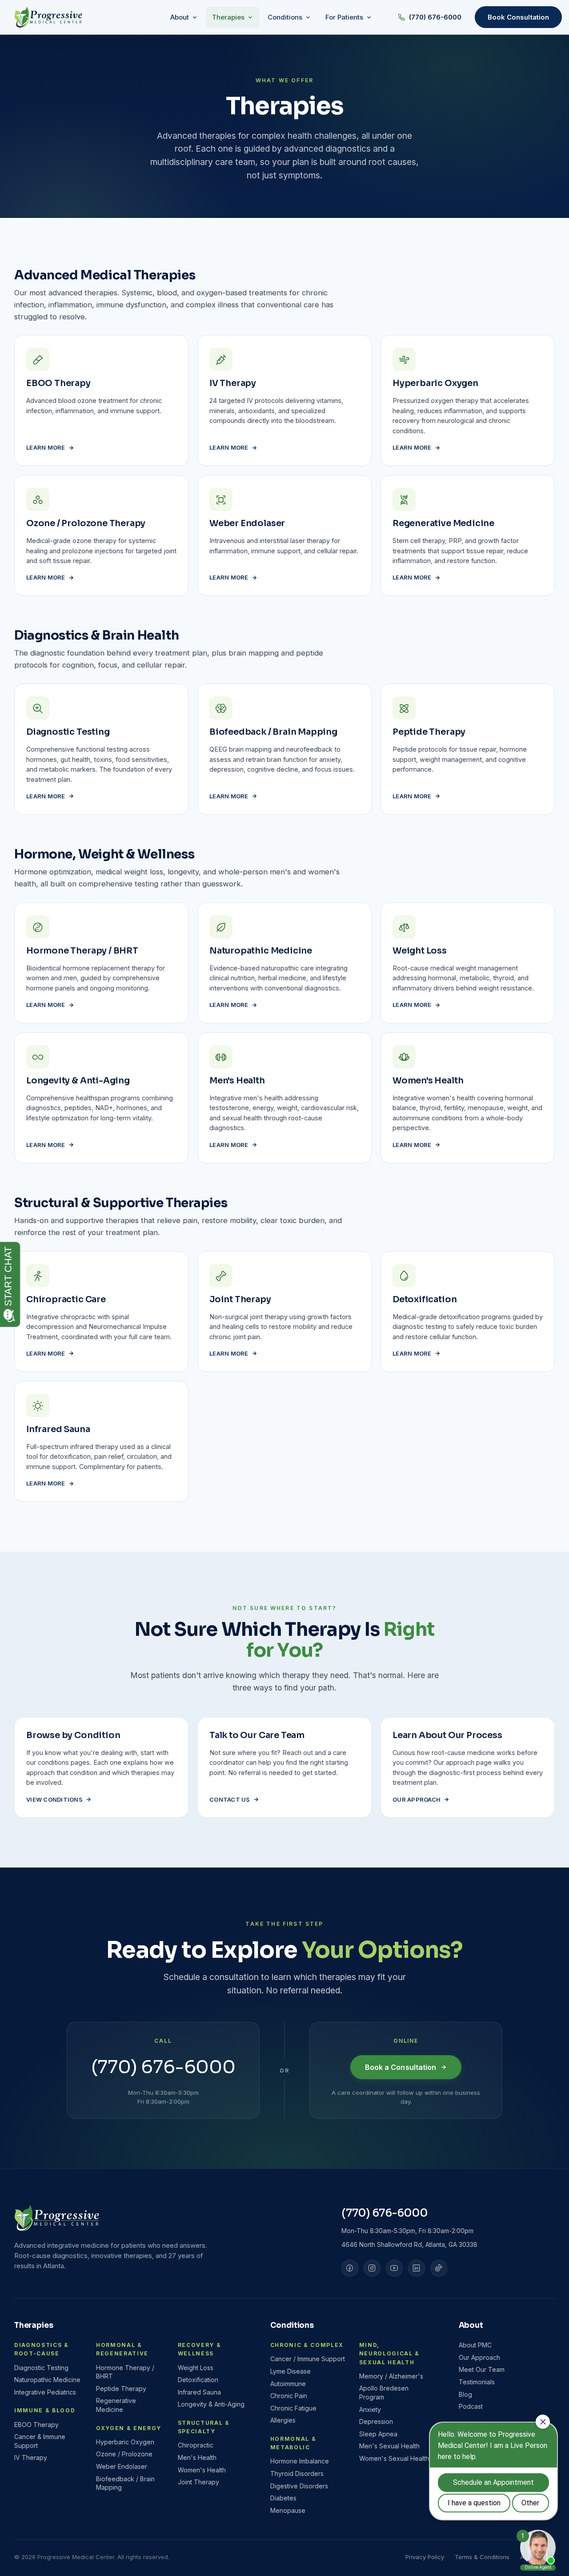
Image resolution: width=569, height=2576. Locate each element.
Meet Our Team (482, 2369)
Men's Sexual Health (389, 2446)
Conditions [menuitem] (285, 17)
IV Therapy (31, 2457)
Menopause (288, 2510)
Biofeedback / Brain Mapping (125, 2483)
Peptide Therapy (121, 2389)
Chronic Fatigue (293, 2408)
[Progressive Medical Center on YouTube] (394, 2268)
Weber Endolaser (122, 2466)
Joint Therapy (198, 2482)
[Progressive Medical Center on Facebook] (350, 2268)
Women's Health (202, 2470)
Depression (376, 2421)
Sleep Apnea (378, 2434)
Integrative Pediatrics (45, 2392)
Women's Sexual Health (394, 2458)
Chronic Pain (289, 2396)
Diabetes (283, 2498)
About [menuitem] (180, 17)
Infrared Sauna (199, 2392)
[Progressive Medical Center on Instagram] (372, 2268)
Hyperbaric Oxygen (125, 2442)
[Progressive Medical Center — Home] (48, 17)
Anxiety (370, 2409)
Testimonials (477, 2382)
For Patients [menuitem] (344, 17)
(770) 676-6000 (435, 17)
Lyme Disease (291, 2371)
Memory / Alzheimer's (391, 2376)
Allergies (283, 2420)
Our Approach (479, 2357)
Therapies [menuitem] (228, 17)
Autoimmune (288, 2384)
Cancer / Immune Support (308, 2359)
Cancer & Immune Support (40, 2441)
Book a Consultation (401, 2067)
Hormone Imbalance (300, 2461)
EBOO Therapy (36, 2425)
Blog (465, 2394)
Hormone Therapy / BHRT (125, 2372)
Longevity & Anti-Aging (211, 2404)
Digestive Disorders (299, 2486)
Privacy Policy (425, 2557)
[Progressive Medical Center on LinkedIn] (417, 2268)
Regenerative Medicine (116, 2405)
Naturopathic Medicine (47, 2380)
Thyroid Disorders (297, 2473)
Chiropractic (196, 2445)
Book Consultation (518, 17)
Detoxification (198, 2380)
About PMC (475, 2345)
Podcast (471, 2406)
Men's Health (197, 2457)
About (471, 2325)
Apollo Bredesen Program (384, 2393)
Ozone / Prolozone (124, 2454)
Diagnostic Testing (41, 2368)
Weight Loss (196, 2368)
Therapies (34, 2325)
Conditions (292, 2325)
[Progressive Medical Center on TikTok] (439, 2268)
